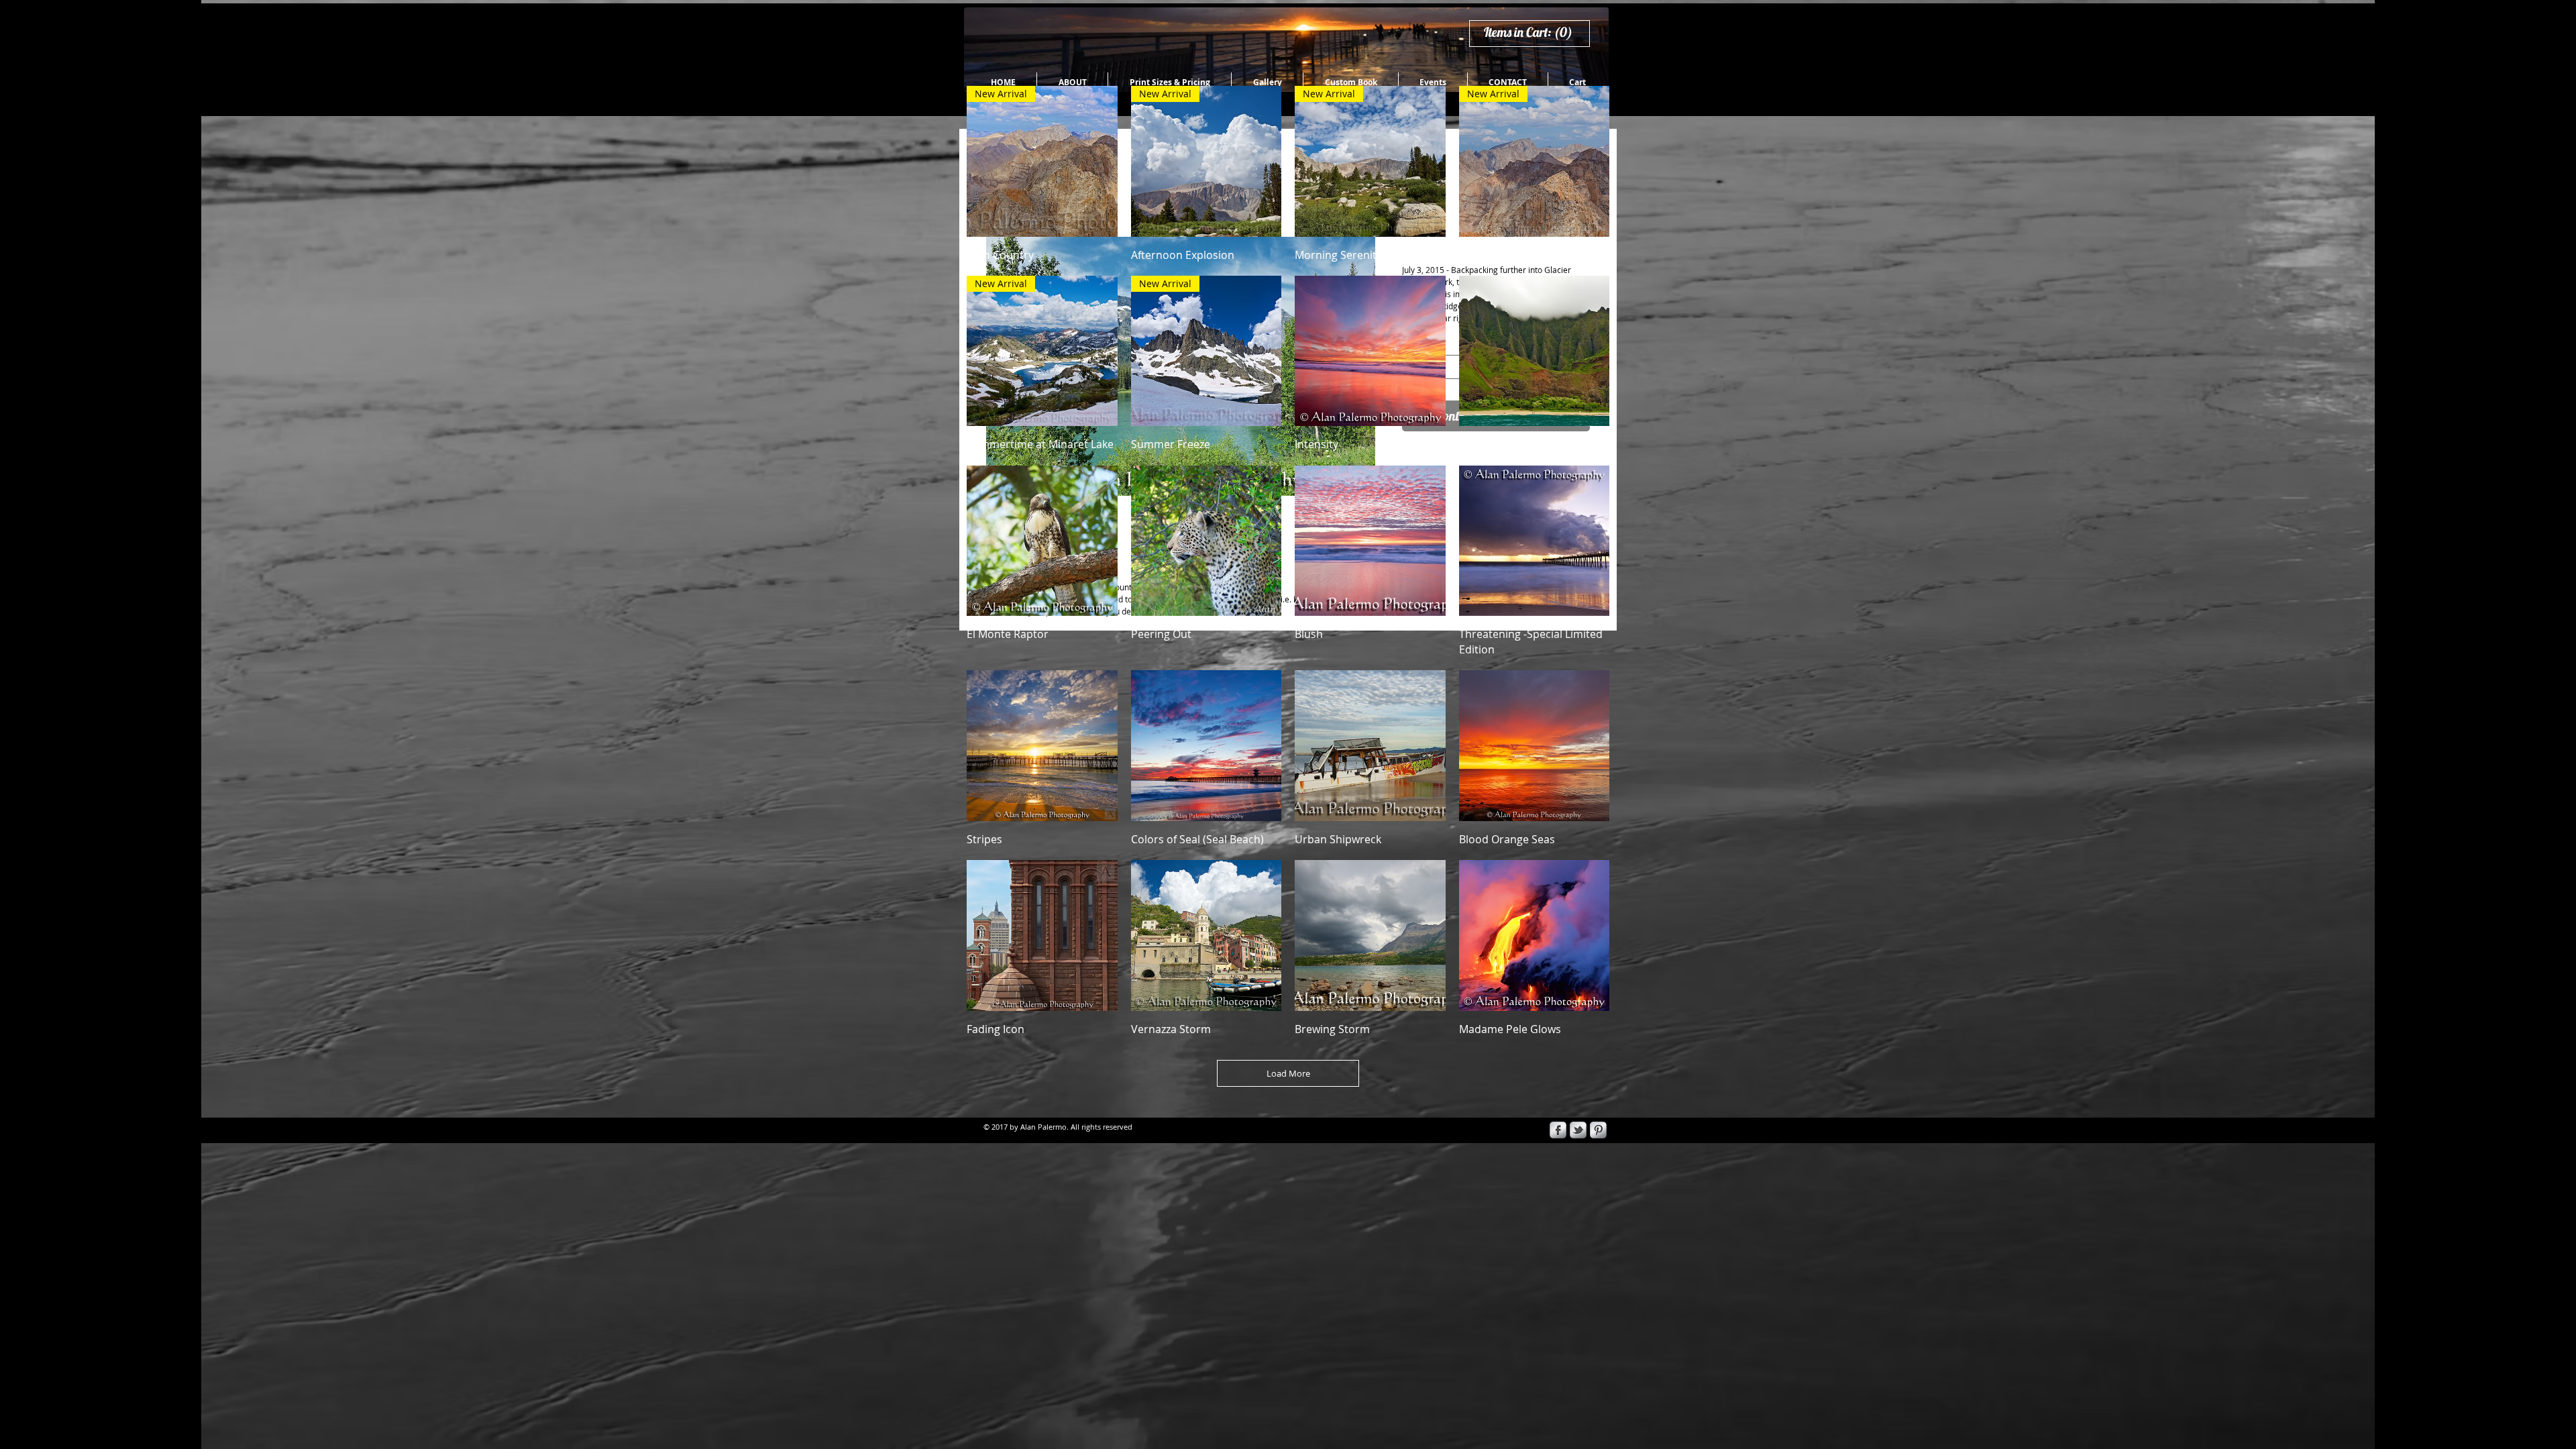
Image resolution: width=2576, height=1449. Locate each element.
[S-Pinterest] (1598, 1130)
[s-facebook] (1558, 1130)
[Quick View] (1370, 351)
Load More (1288, 1073)
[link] (1534, 33)
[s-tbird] (1578, 1130)
